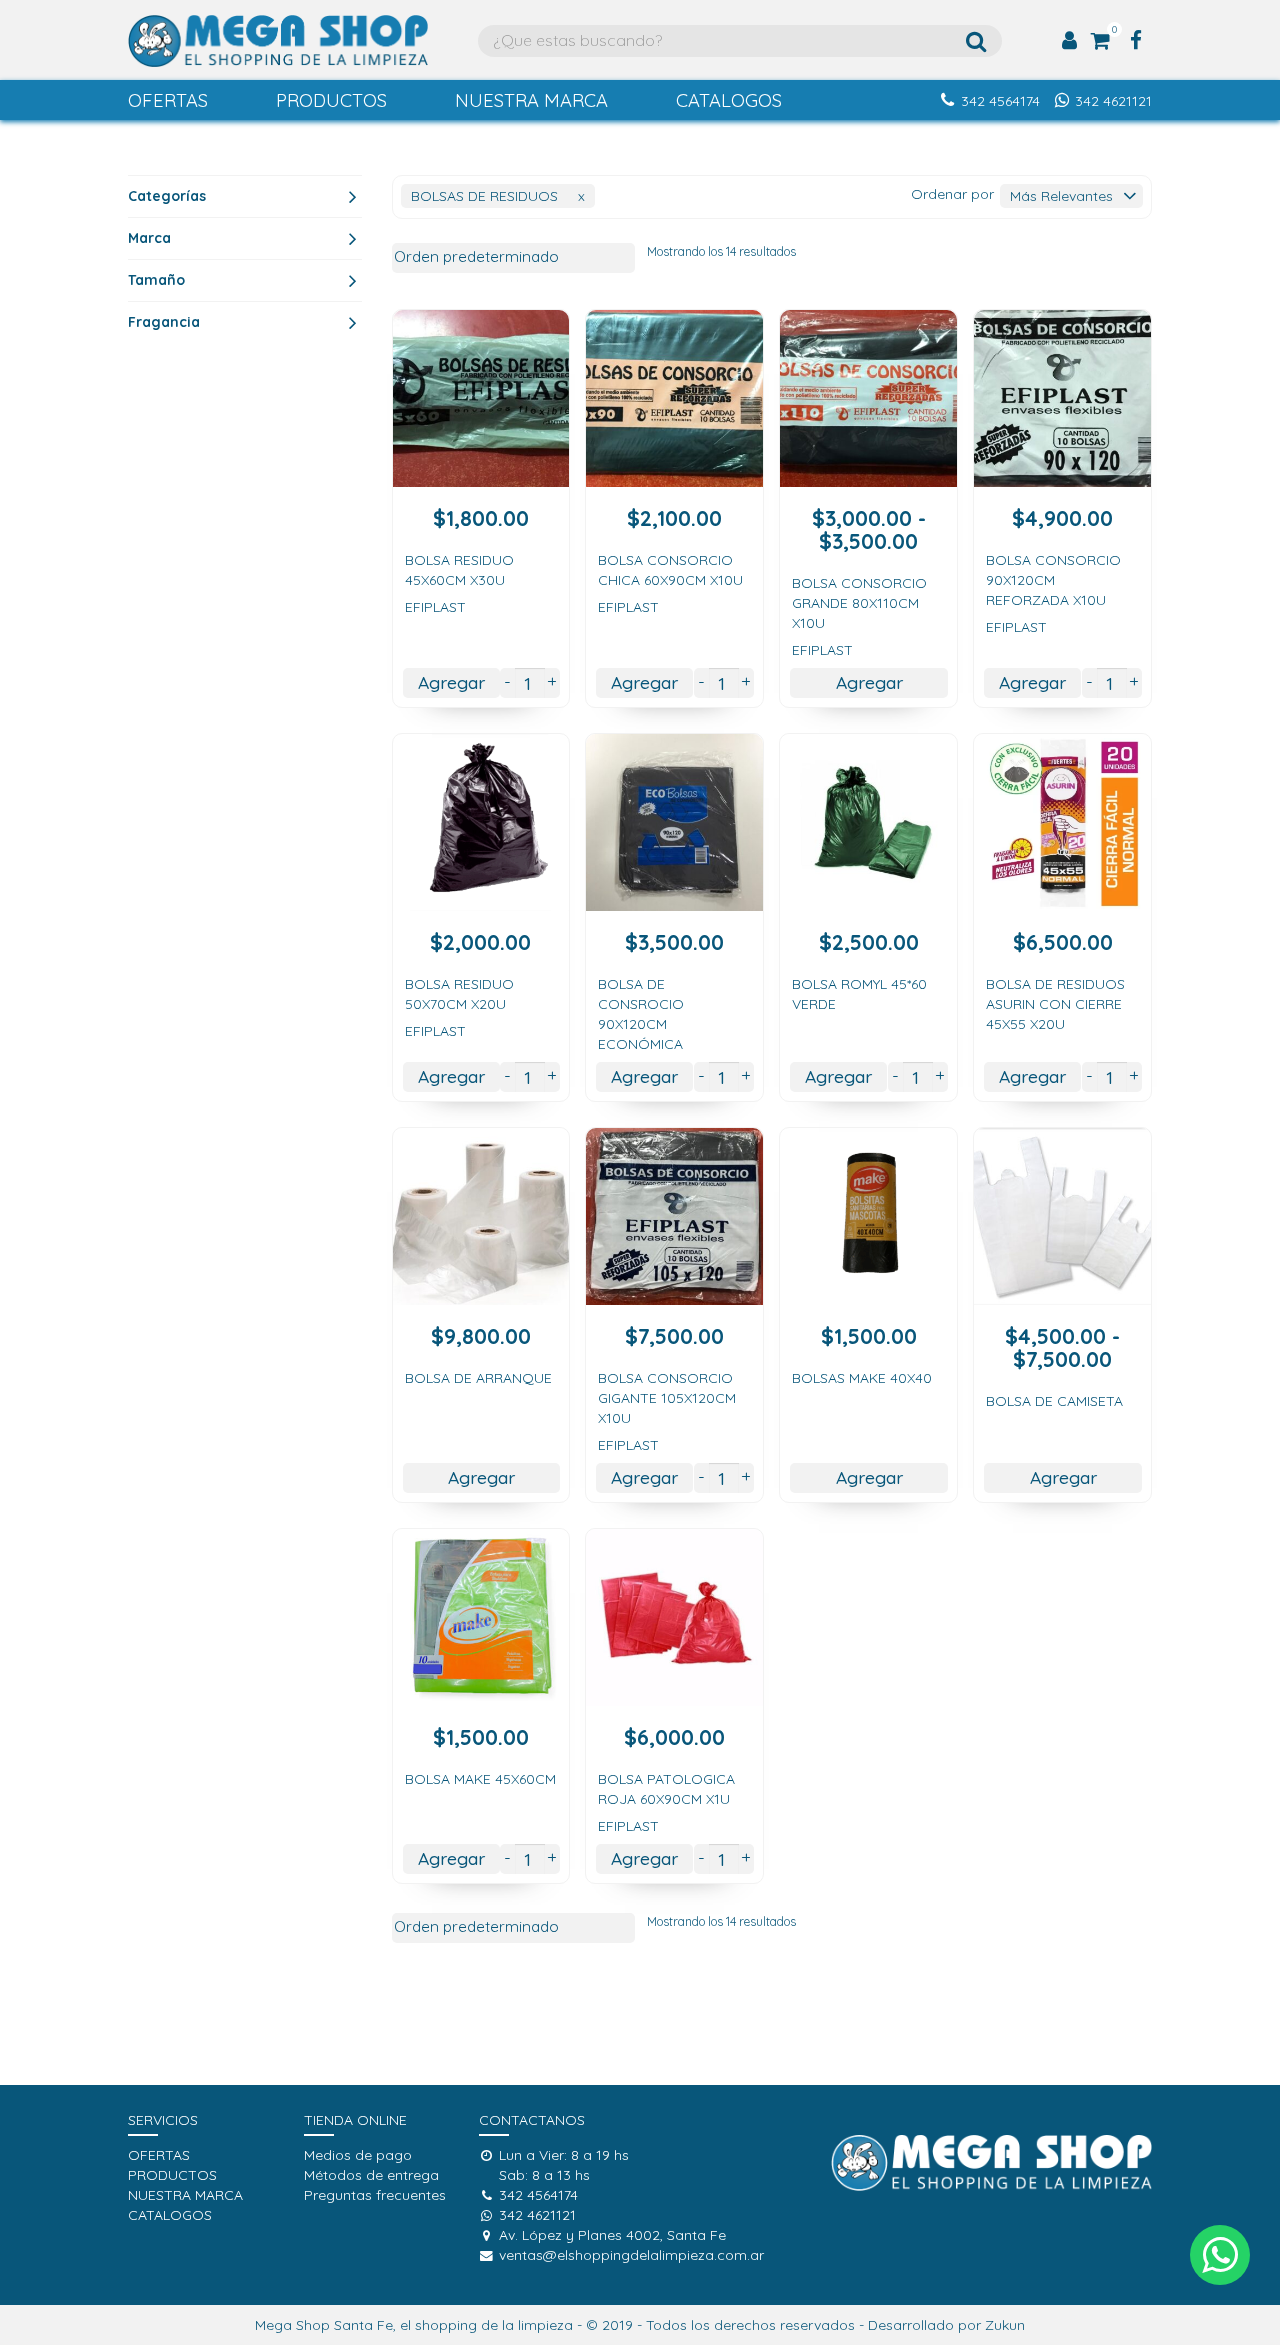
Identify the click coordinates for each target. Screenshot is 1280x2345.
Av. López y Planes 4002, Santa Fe (612, 2235)
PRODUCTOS (331, 100)
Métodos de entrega (371, 2175)
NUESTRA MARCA (531, 100)
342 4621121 (1113, 101)
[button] (1220, 2255)
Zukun (1005, 2325)
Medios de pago (358, 2155)
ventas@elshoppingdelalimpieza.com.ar (631, 2255)
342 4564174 (1000, 101)
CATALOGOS (729, 100)
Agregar (451, 682)
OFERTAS (168, 100)
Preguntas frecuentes (375, 2195)
